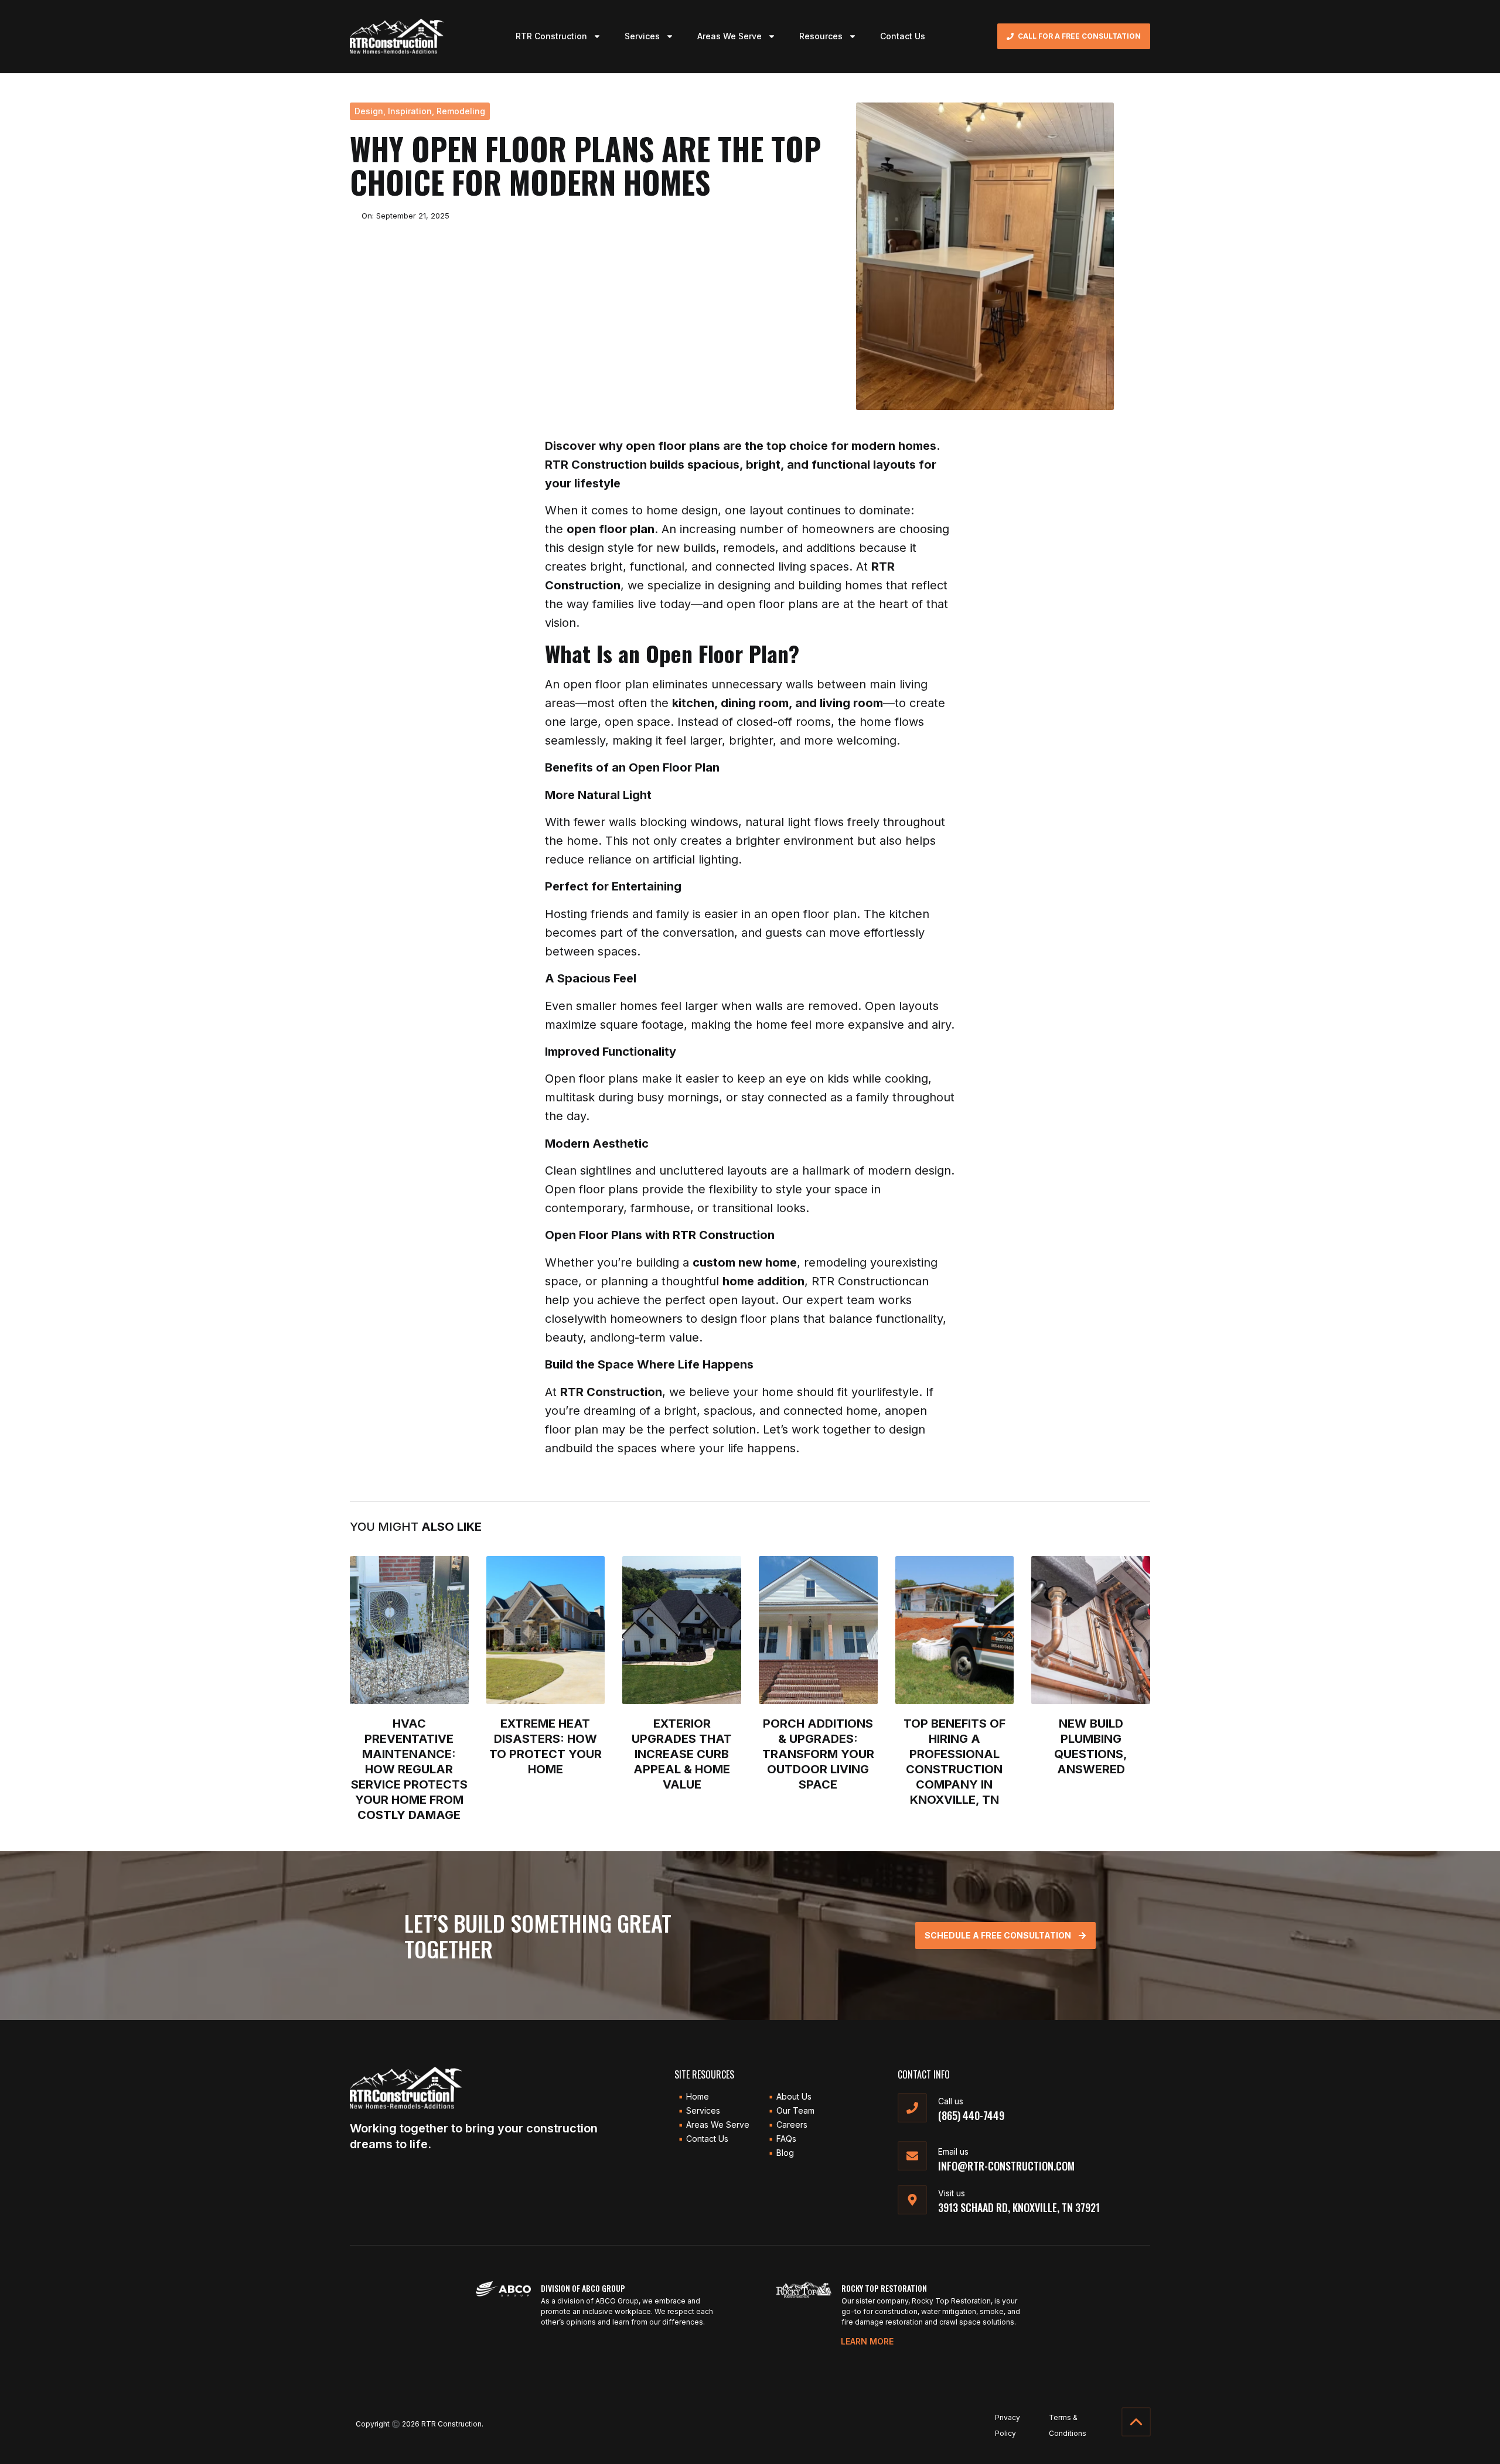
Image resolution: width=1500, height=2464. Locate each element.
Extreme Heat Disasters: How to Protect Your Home (546, 1746)
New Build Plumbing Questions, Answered (1091, 1746)
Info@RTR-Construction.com (1006, 2166)
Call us (951, 2101)
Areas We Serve (729, 36)
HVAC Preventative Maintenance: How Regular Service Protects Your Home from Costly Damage (409, 1769)
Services (642, 36)
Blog (785, 2153)
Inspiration (410, 111)
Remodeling (461, 111)
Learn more (867, 2341)
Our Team (795, 2110)
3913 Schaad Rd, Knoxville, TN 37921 (1019, 2207)
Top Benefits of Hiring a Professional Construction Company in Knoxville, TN (954, 1762)
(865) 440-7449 (971, 2115)
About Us (794, 2096)
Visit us (952, 2193)
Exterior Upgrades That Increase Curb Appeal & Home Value (682, 1754)
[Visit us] (912, 2200)
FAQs (786, 2139)
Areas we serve (718, 2125)
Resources (821, 36)
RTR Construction (551, 36)
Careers (792, 2125)
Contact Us (903, 36)
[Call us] (912, 2108)
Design (369, 111)
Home (698, 2096)
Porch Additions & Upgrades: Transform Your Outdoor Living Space (818, 1754)
